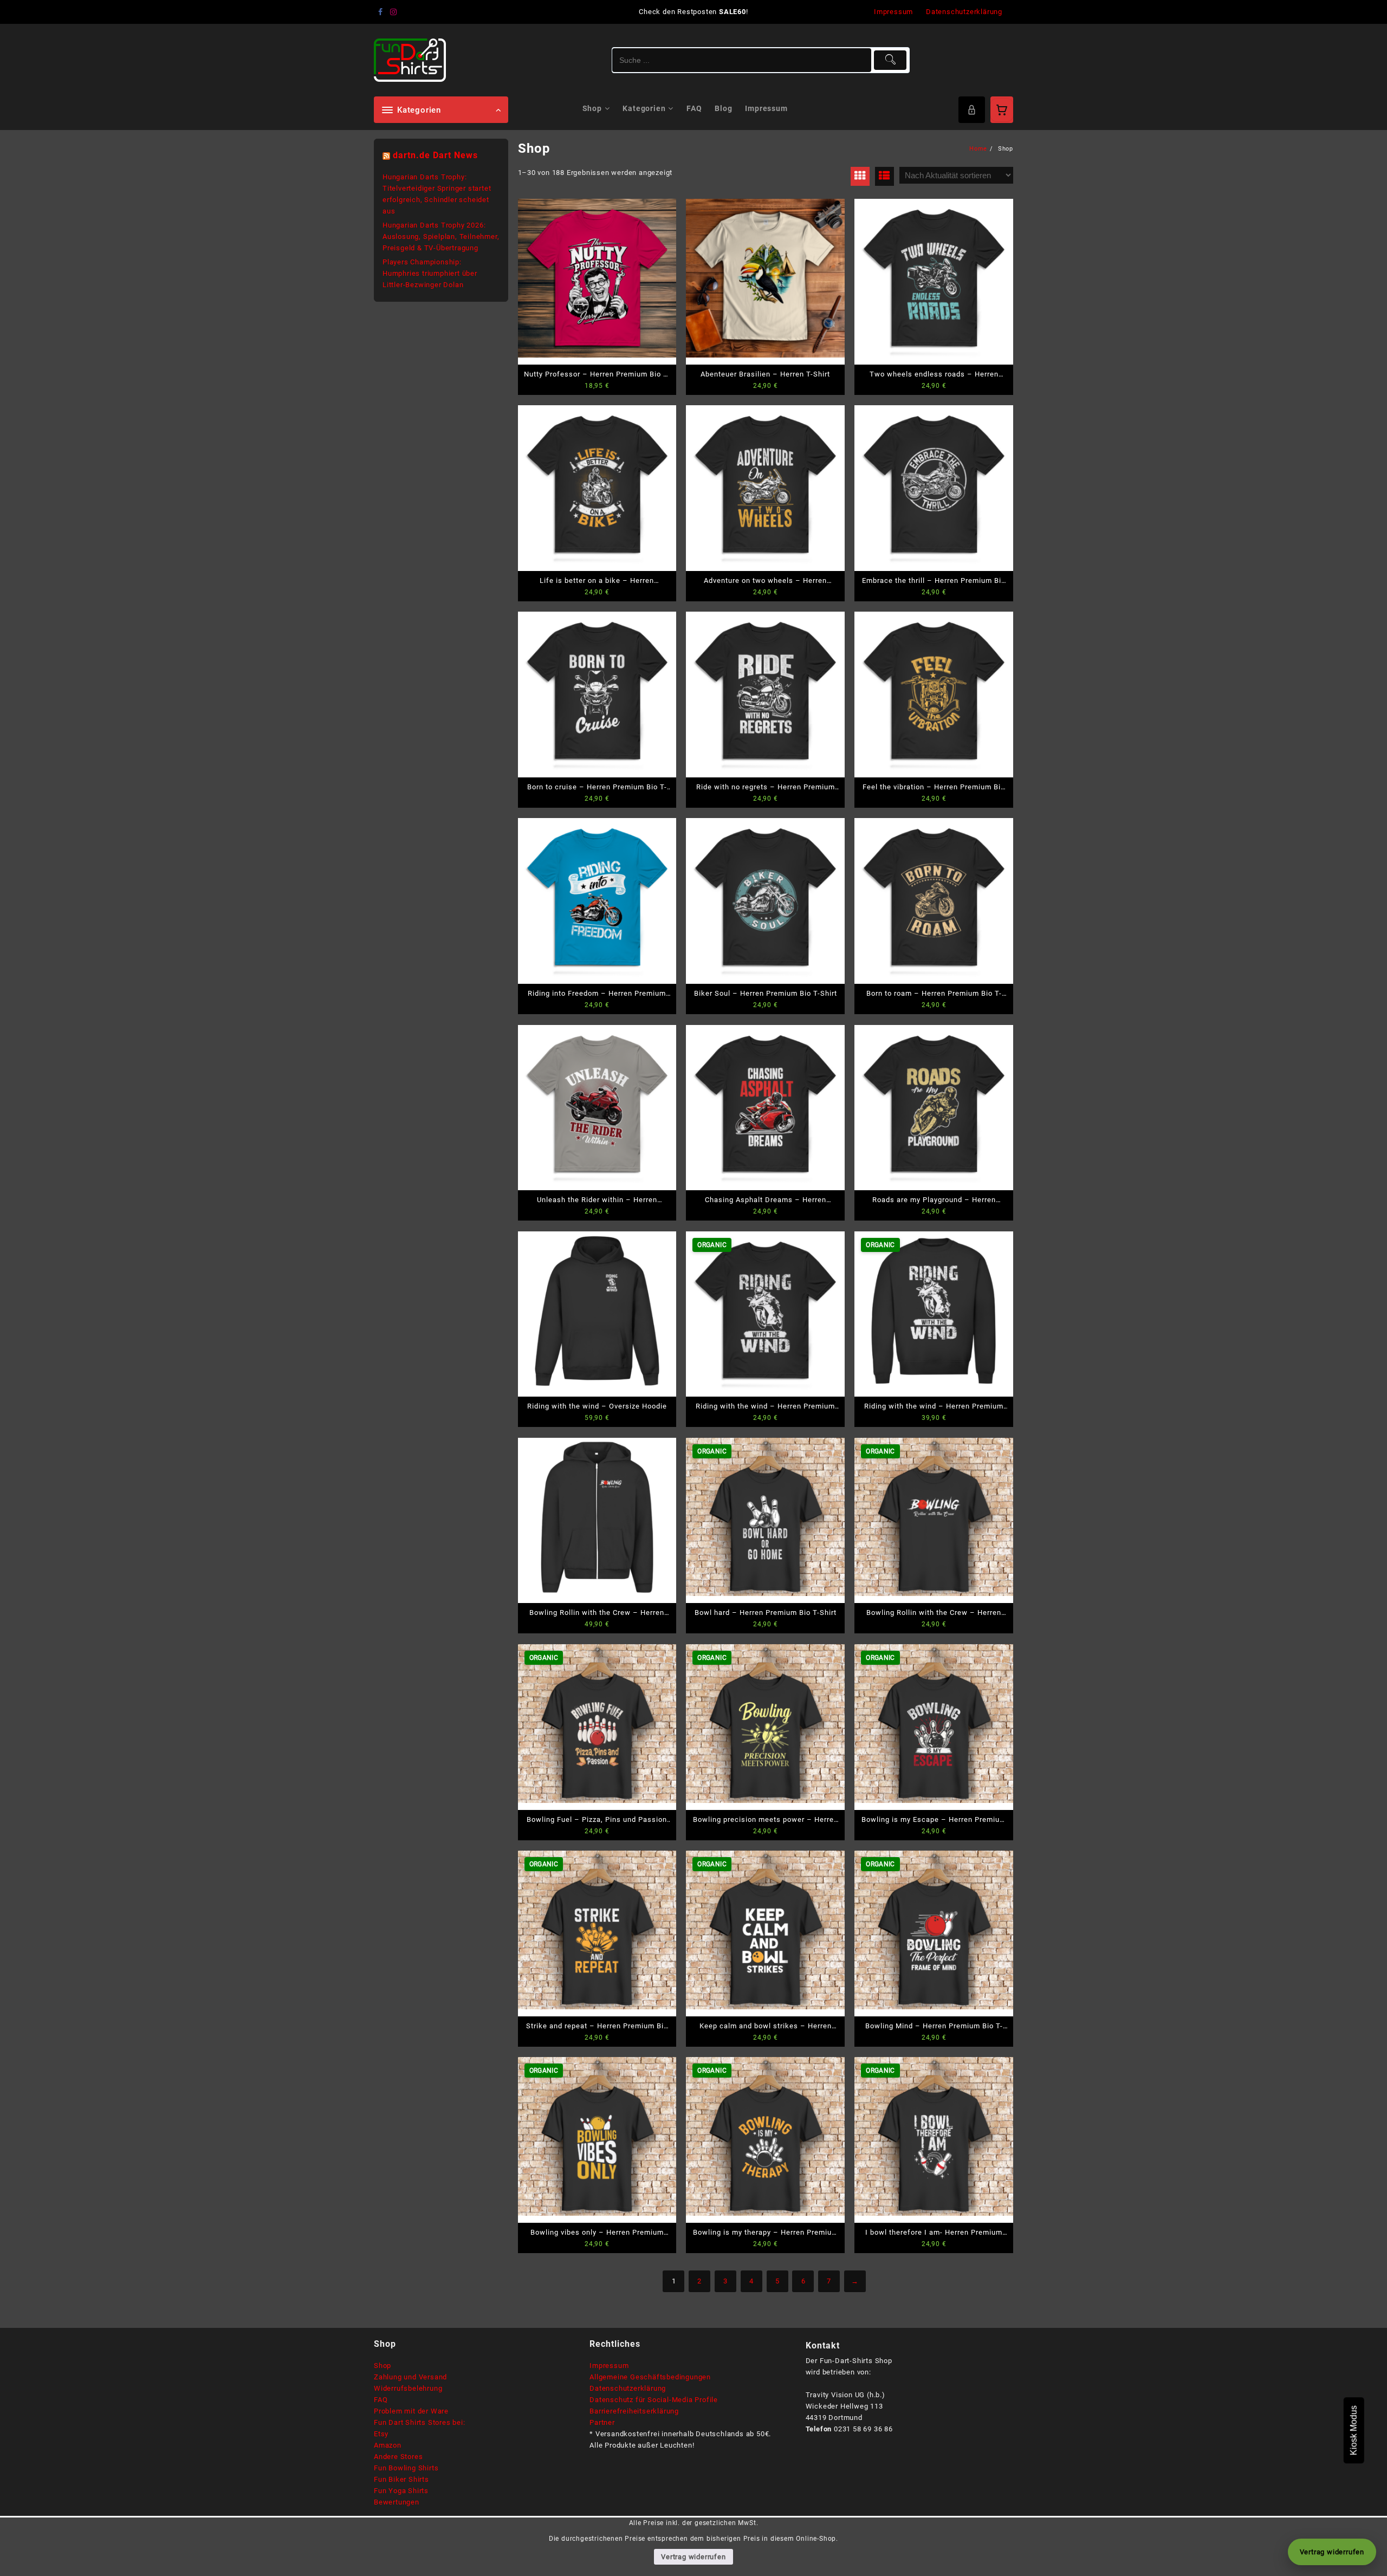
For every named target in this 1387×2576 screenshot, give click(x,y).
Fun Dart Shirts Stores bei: (420, 2422)
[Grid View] (860, 176)
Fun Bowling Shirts (406, 2468)
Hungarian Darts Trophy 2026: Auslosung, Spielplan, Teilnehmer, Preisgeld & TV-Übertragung (441, 236)
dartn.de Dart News (435, 155)
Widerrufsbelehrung (408, 2388)
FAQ (381, 2400)
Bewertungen (397, 2502)
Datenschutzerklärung (628, 2388)
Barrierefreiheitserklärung (634, 2411)
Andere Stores (398, 2457)
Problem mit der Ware (411, 2411)
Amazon (388, 2445)
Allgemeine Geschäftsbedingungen (650, 2377)
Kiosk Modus (1354, 2430)
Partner (602, 2422)
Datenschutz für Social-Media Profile (654, 2400)
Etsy (381, 2434)
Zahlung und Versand (410, 2377)
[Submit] (890, 60)
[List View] (884, 176)
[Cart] (1002, 110)
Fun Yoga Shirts (401, 2491)
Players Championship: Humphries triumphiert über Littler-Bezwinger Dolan (430, 273)
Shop (383, 2366)
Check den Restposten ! (693, 12)
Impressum (609, 2366)
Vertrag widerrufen (693, 2557)
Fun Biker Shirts (401, 2479)
